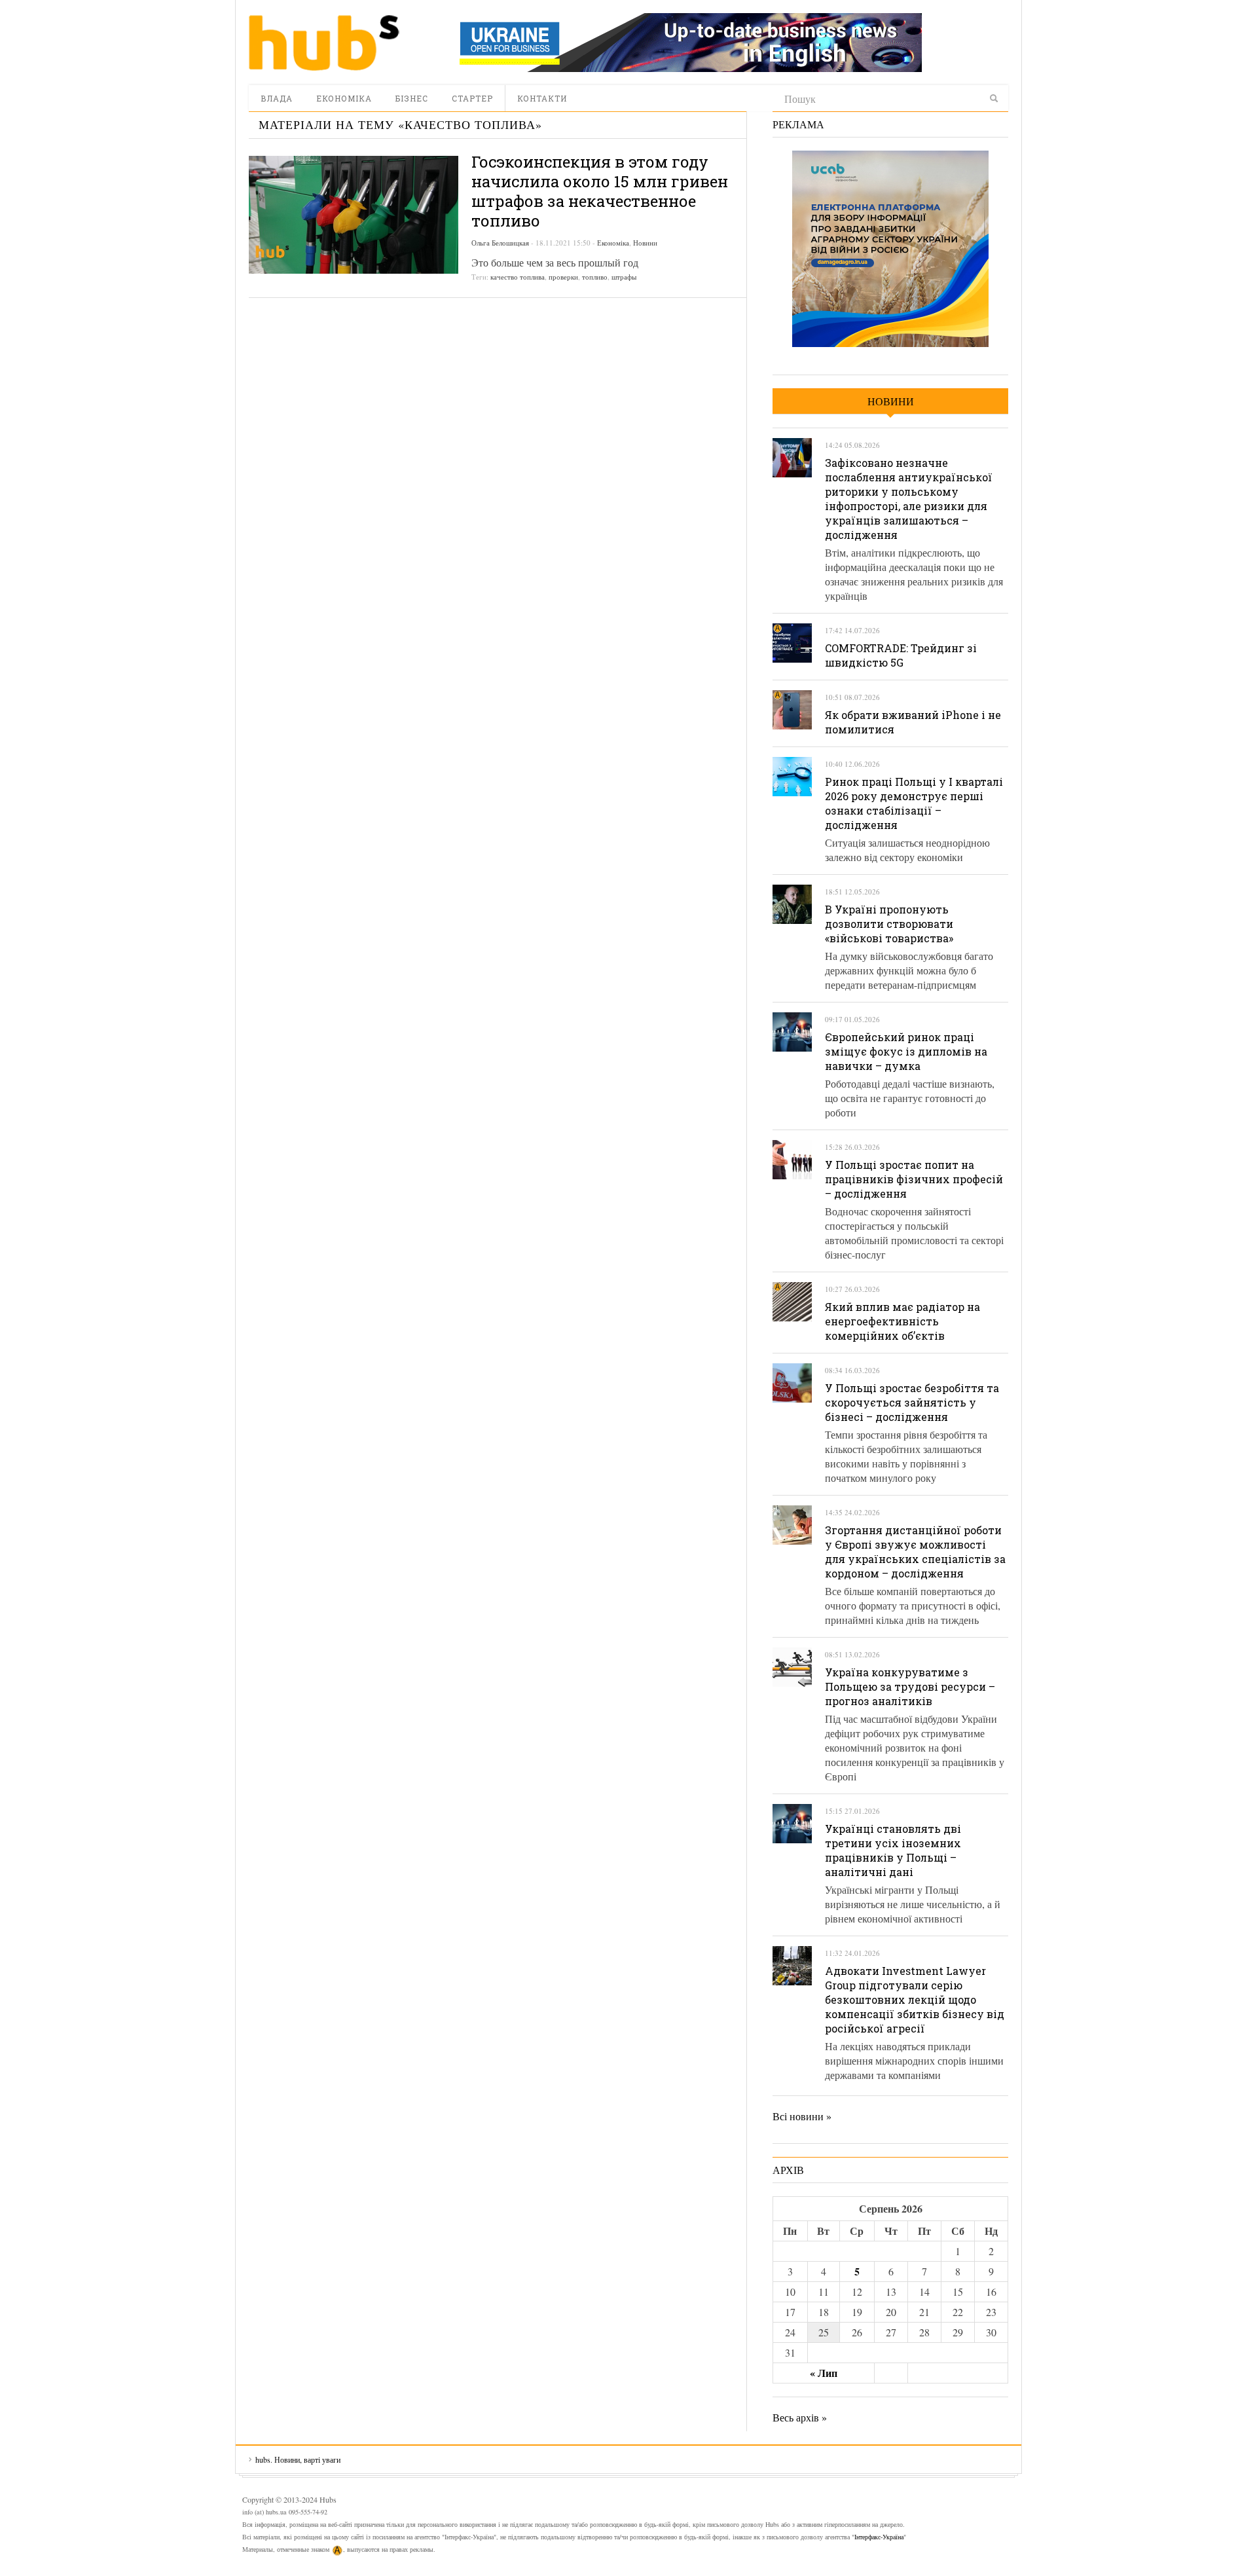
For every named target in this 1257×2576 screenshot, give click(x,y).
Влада (277, 98)
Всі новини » (802, 2116)
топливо (595, 277)
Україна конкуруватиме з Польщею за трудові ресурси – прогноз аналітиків (910, 1686)
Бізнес (412, 98)
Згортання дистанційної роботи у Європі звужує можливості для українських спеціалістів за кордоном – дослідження (915, 1552)
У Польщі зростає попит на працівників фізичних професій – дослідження (914, 1179)
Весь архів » (800, 2417)
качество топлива (518, 277)
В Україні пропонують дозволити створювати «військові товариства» (889, 924)
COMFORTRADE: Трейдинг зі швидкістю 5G (901, 655)
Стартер (472, 98)
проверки (563, 277)
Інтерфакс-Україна (879, 2537)
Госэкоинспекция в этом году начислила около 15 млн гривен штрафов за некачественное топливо (600, 191)
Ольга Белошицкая (500, 243)
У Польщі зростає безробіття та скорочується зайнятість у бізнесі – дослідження (912, 1402)
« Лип (824, 2373)
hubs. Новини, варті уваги (324, 43)
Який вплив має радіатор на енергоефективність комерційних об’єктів (902, 1321)
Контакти (542, 98)
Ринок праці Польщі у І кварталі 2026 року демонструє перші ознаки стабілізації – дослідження (914, 803)
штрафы (624, 277)
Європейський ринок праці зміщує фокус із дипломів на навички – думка (906, 1051)
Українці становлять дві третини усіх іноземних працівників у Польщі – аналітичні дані (893, 1850)
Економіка (344, 98)
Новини (645, 243)
